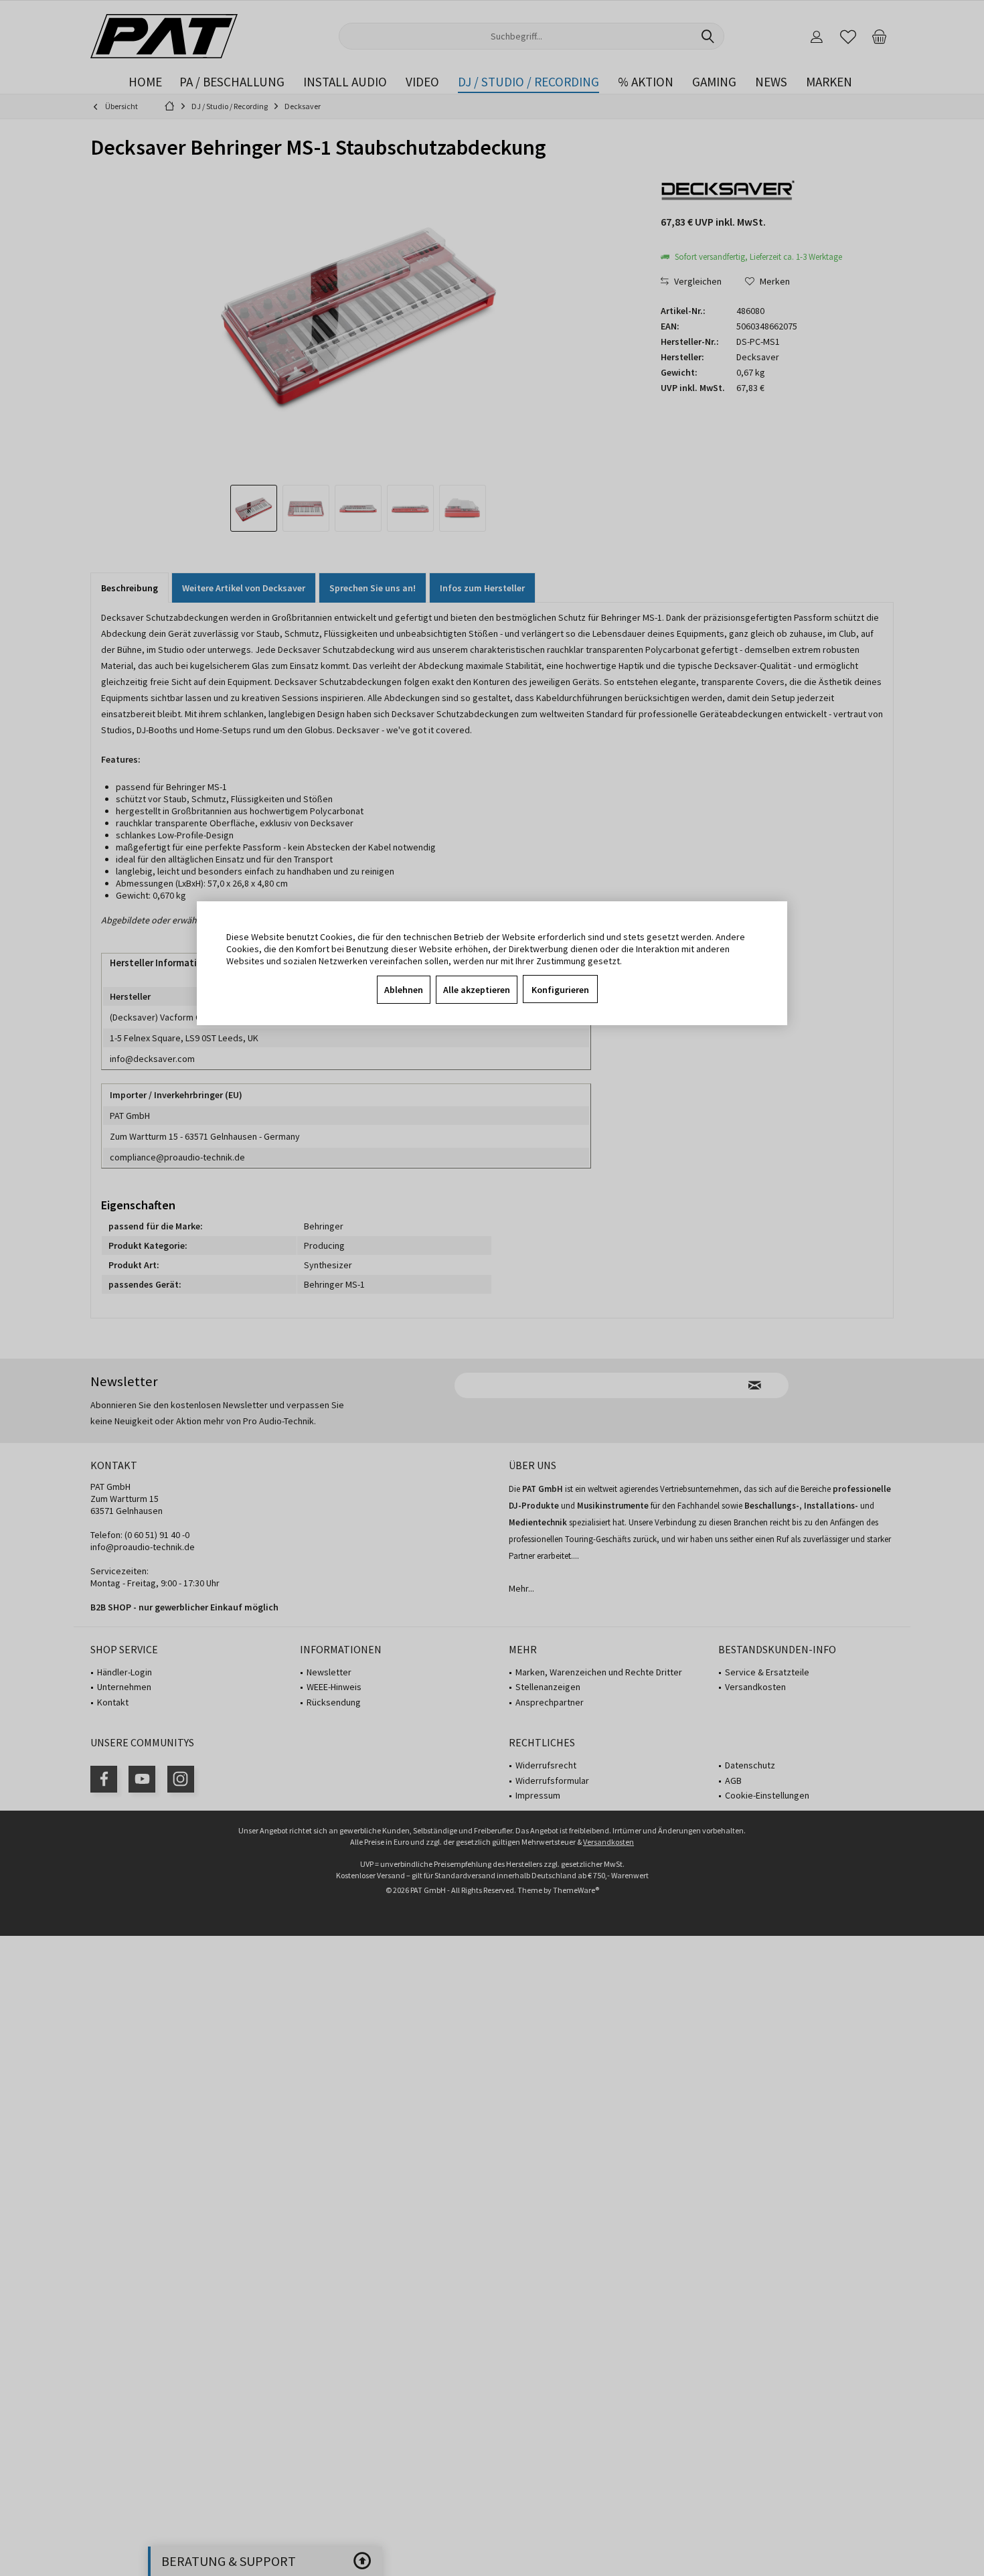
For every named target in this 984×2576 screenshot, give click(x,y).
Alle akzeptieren (477, 990)
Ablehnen (404, 990)
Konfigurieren (560, 990)
